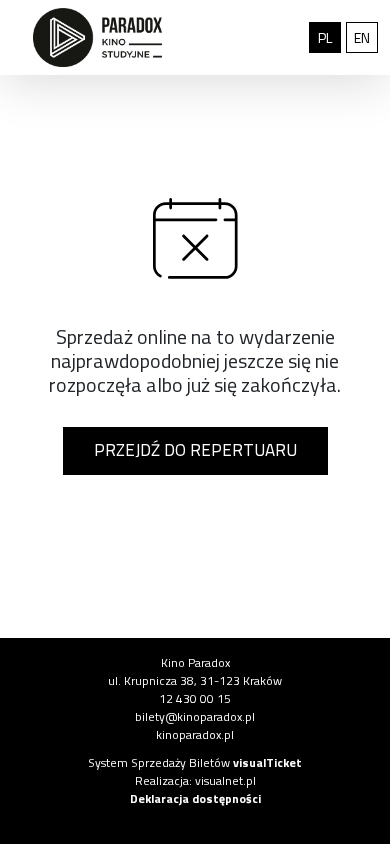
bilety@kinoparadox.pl (195, 716)
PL (329, 37)
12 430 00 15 (195, 698)
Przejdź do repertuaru (195, 450)
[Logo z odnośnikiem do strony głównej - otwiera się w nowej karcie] (97, 38)
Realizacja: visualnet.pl (195, 780)
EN (366, 37)
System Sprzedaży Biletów (195, 762)
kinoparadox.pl (195, 734)
